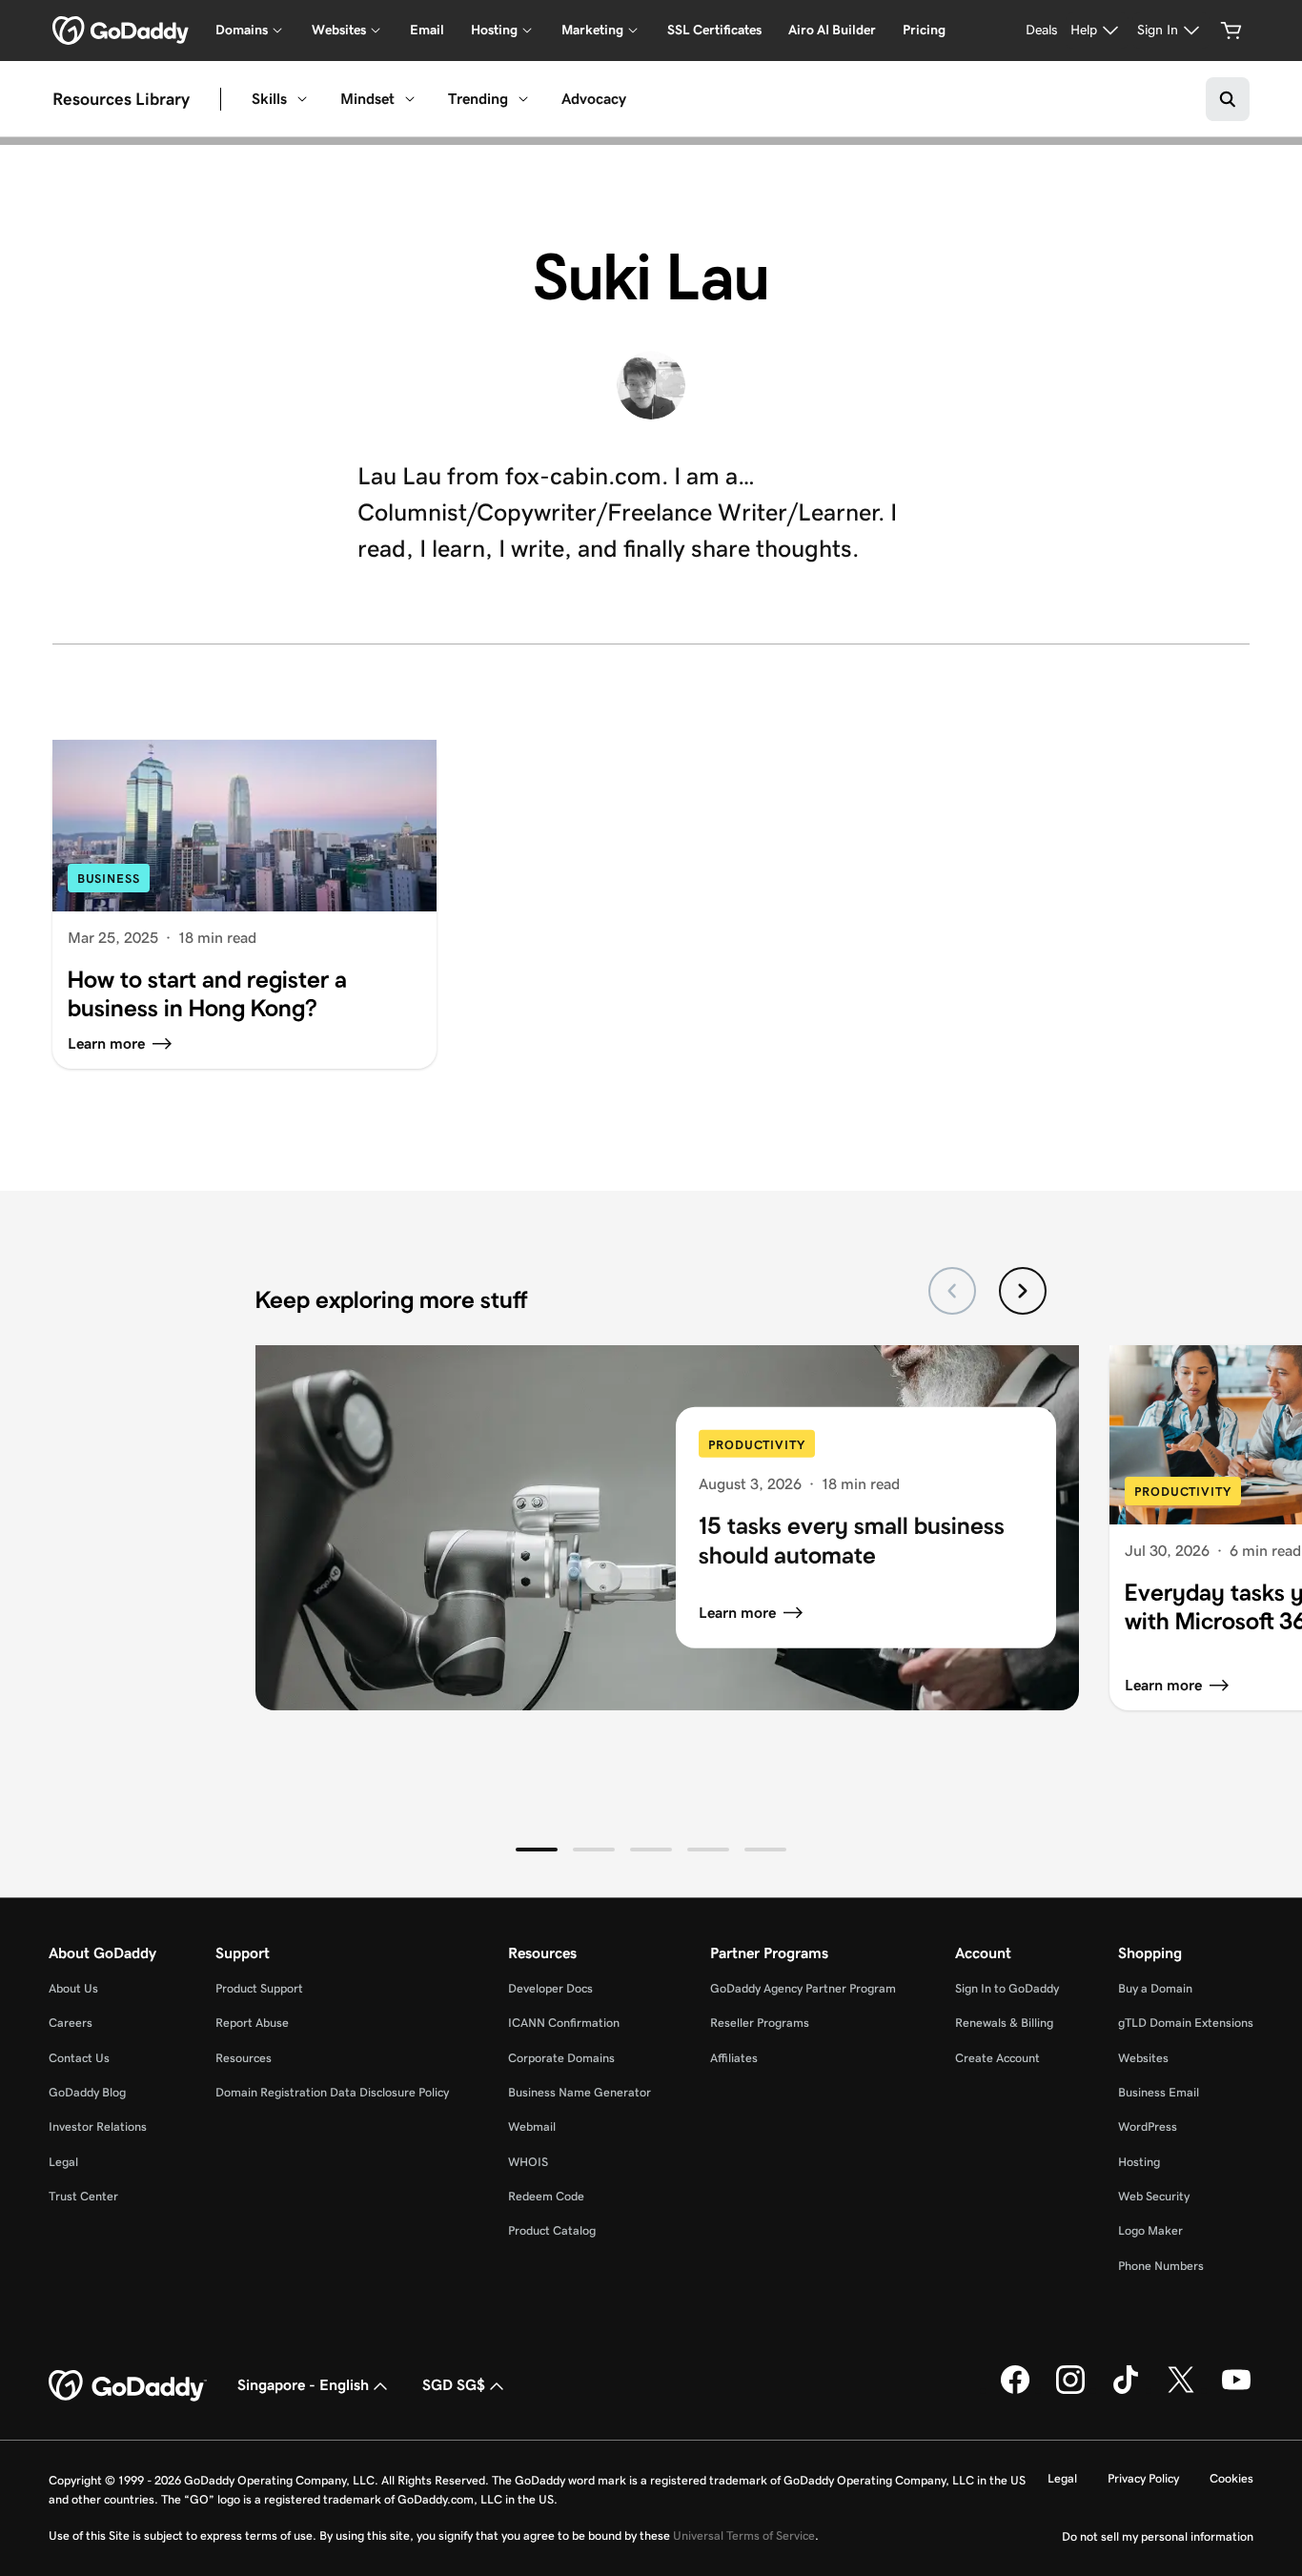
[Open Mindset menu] (410, 99)
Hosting (1139, 2162)
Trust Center (83, 2196)
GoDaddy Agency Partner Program (803, 1988)
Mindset (367, 99)
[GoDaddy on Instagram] (1070, 2390)
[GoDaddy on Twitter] (1181, 2390)
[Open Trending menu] (523, 99)
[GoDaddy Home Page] (128, 2386)
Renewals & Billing (1004, 2023)
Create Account (997, 2058)
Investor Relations (98, 2126)
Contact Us (79, 2058)
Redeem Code (546, 2196)
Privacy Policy (1143, 2478)
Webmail (532, 2126)
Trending (478, 99)
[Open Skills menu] (302, 99)
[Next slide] (1023, 1291)
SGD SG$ (454, 2385)
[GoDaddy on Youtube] (1236, 2390)
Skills (269, 99)
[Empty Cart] (1231, 31)
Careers (71, 2023)
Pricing (924, 30)
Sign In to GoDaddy (1007, 1988)
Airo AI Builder (832, 30)
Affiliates (734, 2058)
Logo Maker (1150, 2230)
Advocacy (594, 99)
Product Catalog (552, 2230)
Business (109, 879)
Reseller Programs (760, 2023)
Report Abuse (252, 2023)
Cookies (1231, 2478)
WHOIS (528, 2162)
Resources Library (121, 99)
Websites (1143, 2058)
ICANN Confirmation (564, 2023)
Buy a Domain (1155, 1988)
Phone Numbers (1161, 2266)
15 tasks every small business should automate (852, 1540)
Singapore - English (303, 2385)
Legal (63, 2162)
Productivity (757, 1445)
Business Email (1159, 2092)
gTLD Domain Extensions (1186, 2023)
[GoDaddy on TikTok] (1126, 2390)
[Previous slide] (952, 1291)
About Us (73, 1988)
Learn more (737, 1613)
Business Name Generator (580, 2092)
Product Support (259, 1988)
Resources (244, 2058)
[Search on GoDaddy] (1228, 99)
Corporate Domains (561, 2058)
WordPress (1148, 2126)
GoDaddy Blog (87, 2092)
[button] (537, 1850)
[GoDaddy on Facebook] (1015, 2390)
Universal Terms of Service (744, 2535)
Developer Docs (550, 1988)
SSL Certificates (714, 30)
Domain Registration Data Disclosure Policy (332, 2092)
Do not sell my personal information (1158, 2536)
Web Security (1154, 2196)
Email (427, 30)
